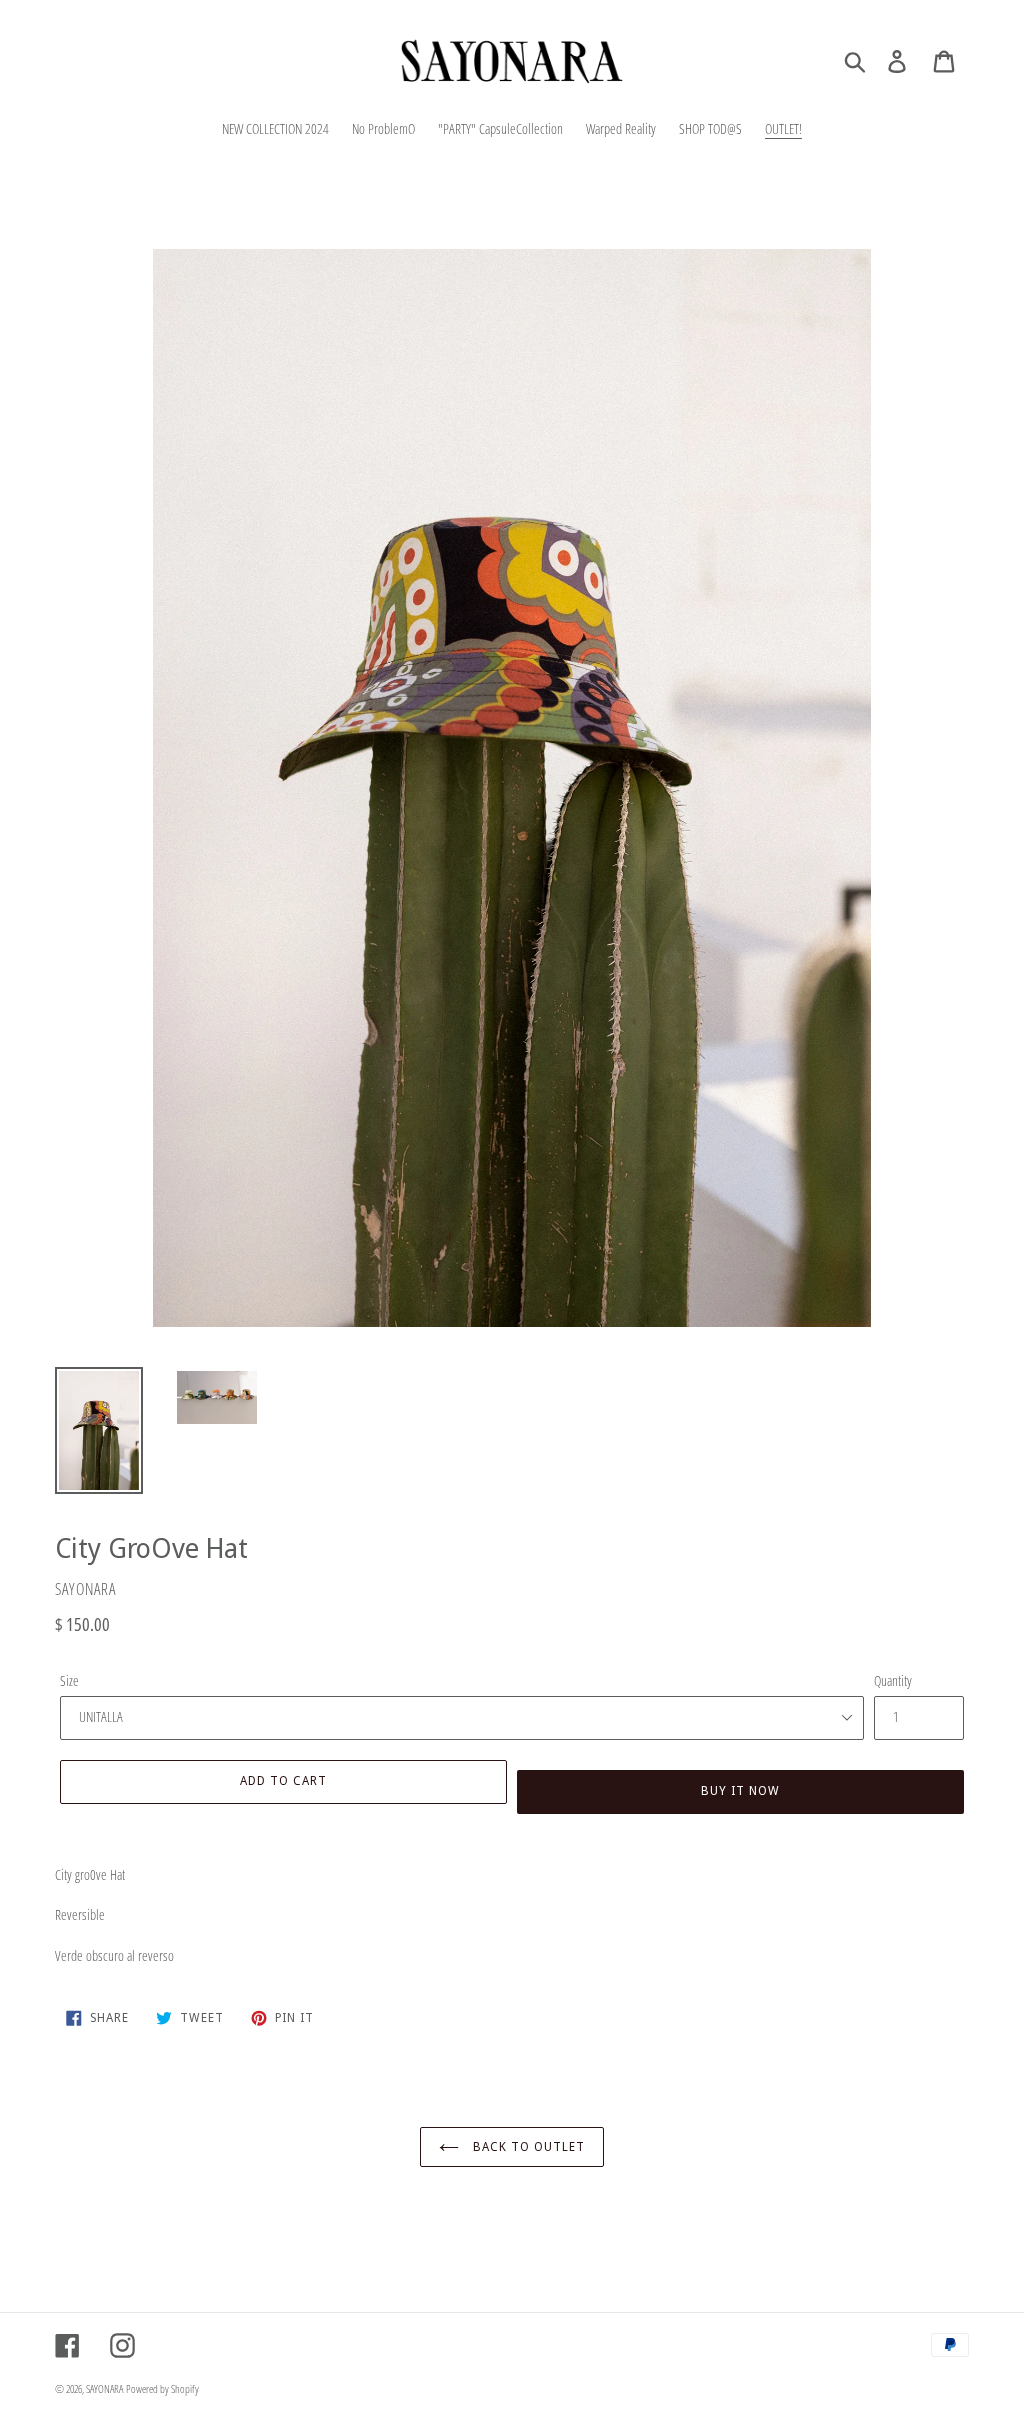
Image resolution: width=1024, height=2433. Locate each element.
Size (69, 1680)
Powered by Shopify (162, 2388)
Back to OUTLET (526, 2146)
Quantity (893, 1680)
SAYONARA (104, 2388)
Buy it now (740, 1790)
